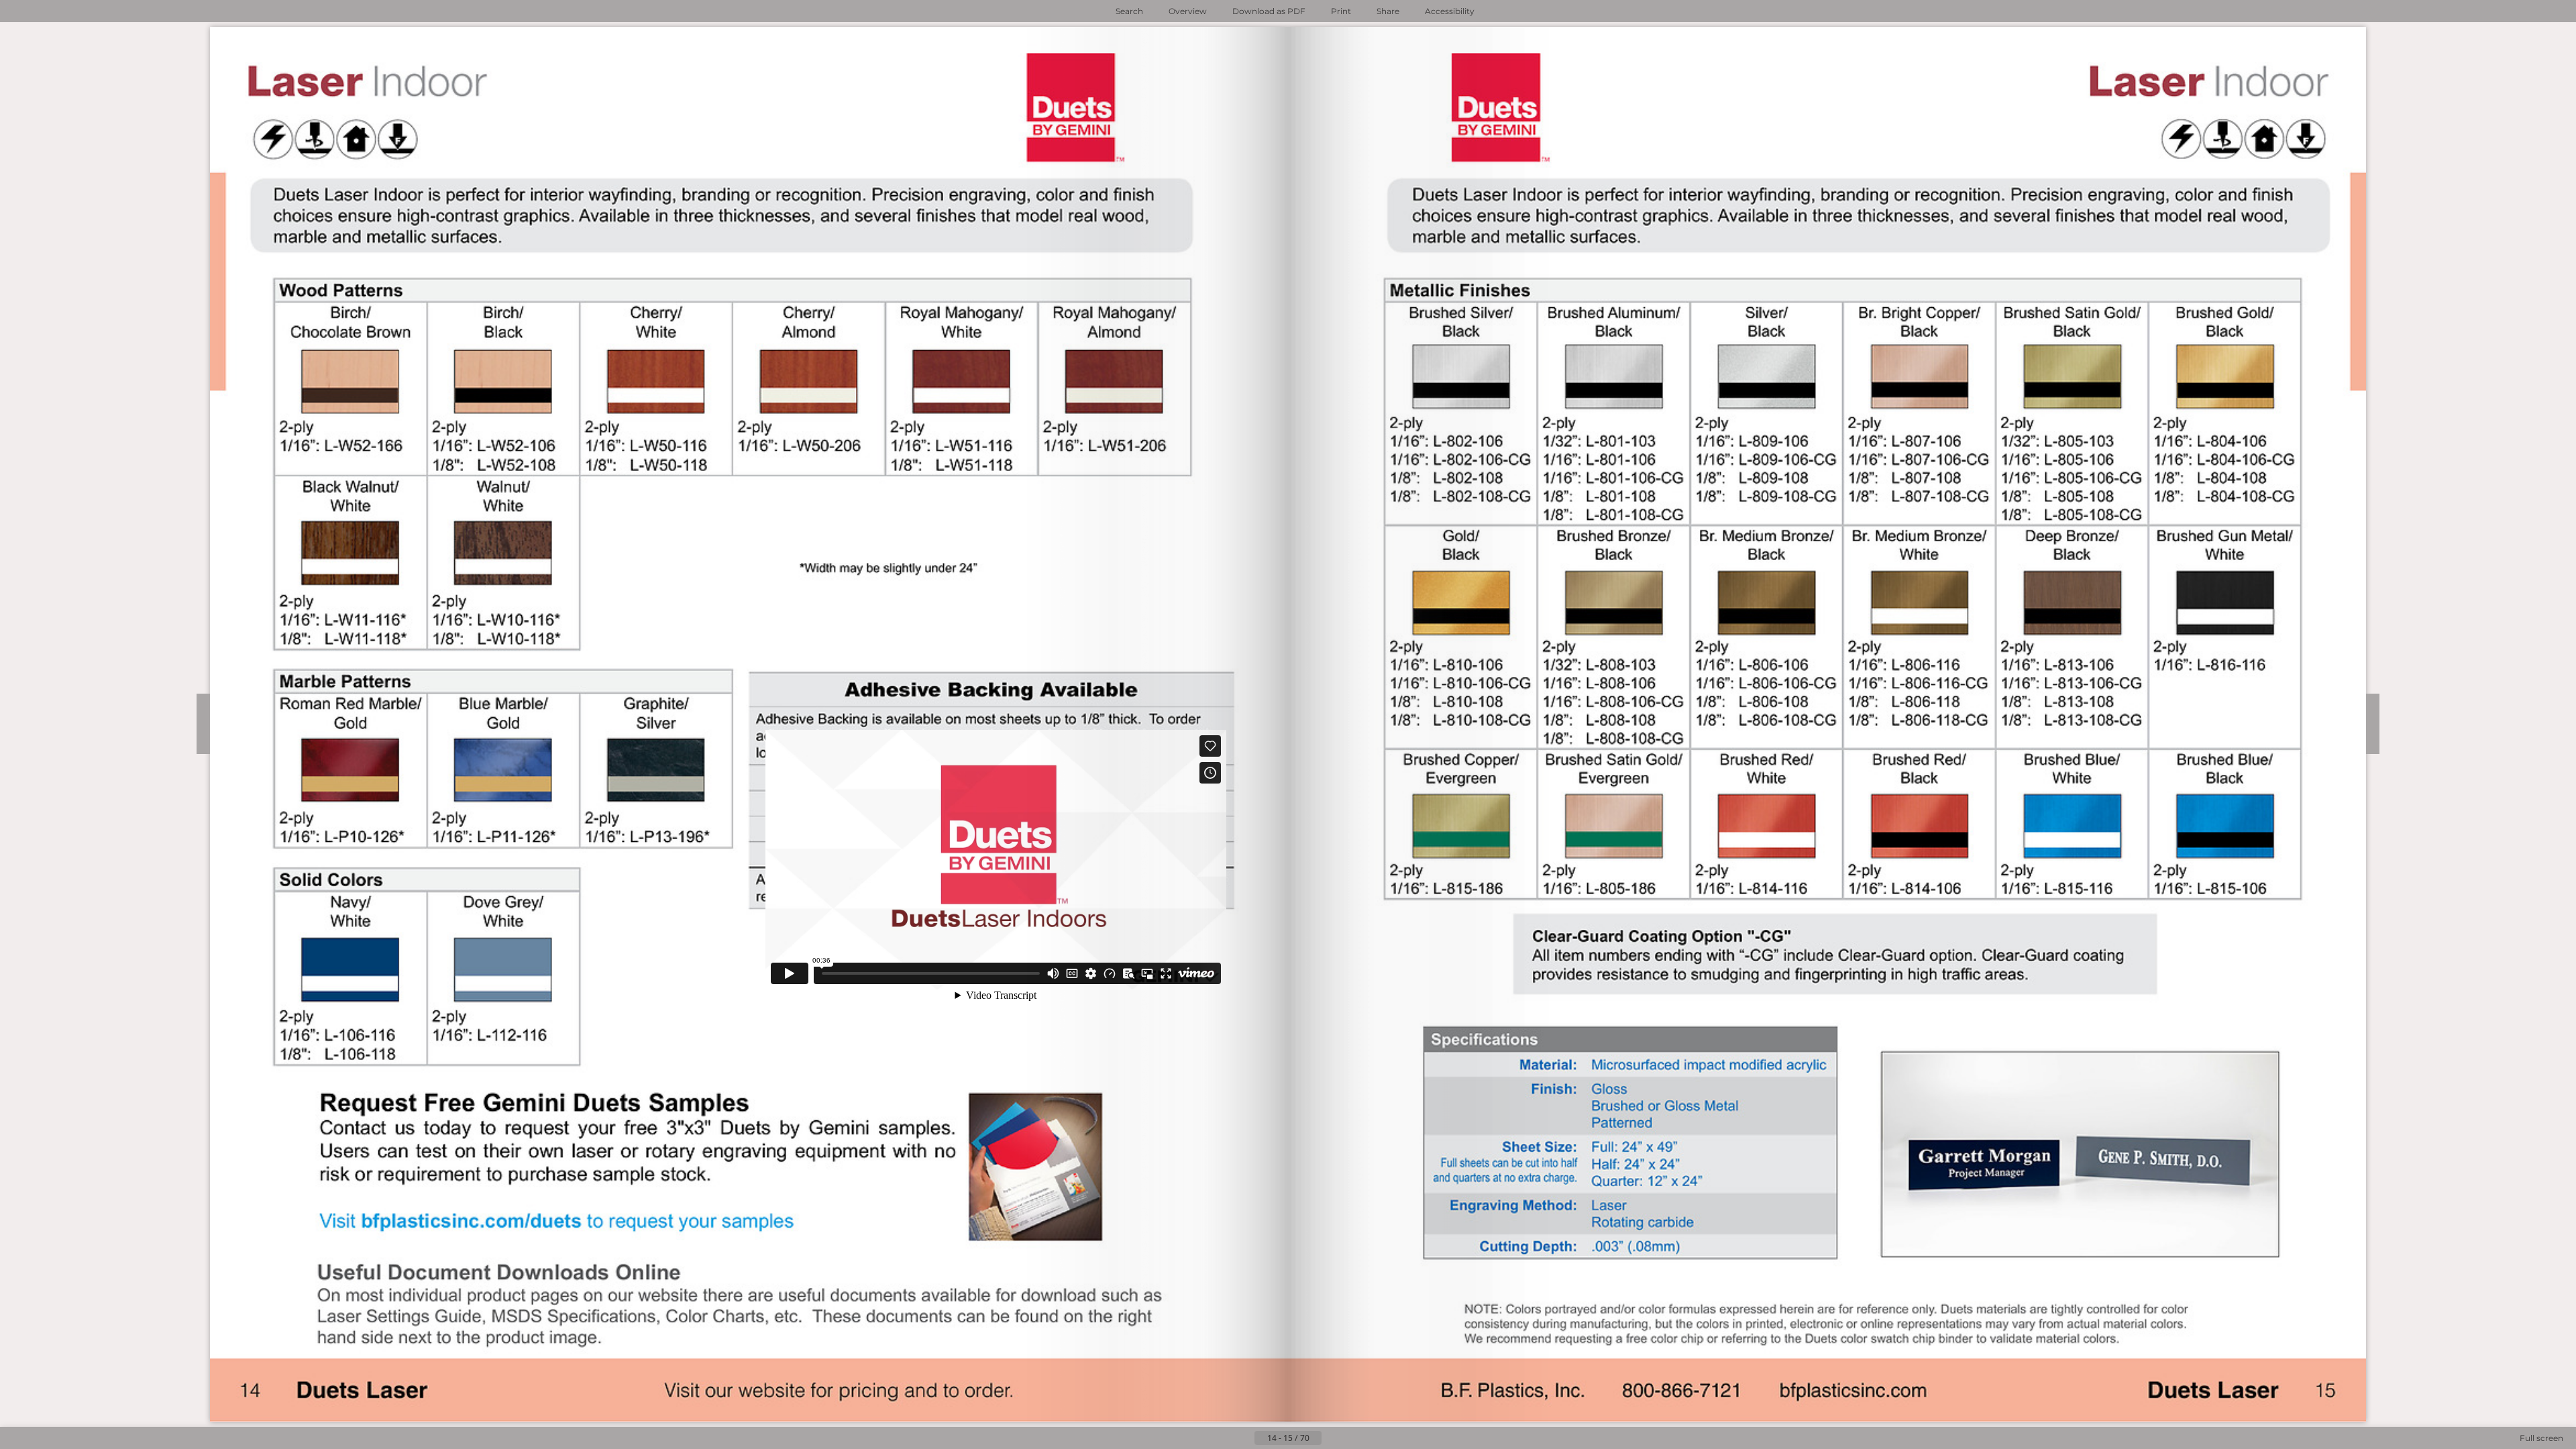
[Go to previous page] (1244, 1438)
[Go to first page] (1222, 1438)
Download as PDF (1269, 11)
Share (1388, 11)
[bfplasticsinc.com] (1854, 1390)
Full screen (2541, 1438)
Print (1341, 11)
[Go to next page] (1332, 1438)
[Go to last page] (1354, 1438)
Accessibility (1450, 11)
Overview (1188, 11)
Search (1129, 11)
